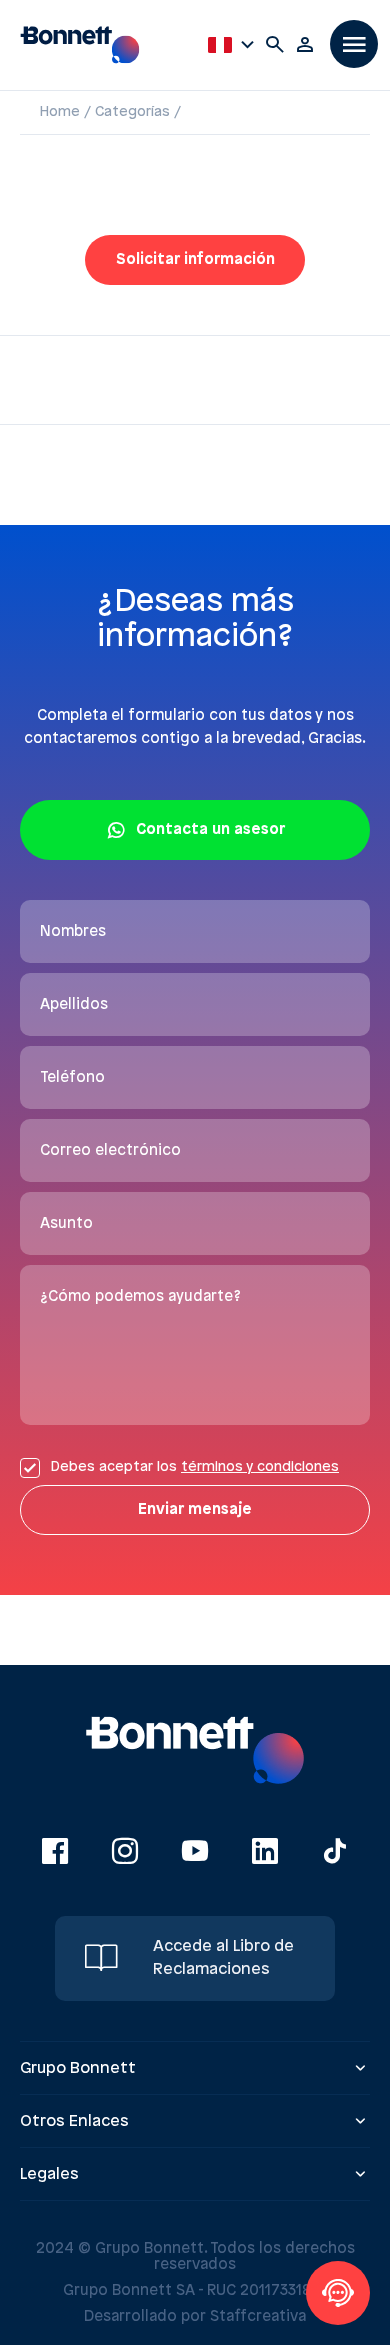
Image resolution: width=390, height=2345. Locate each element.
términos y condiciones (260, 1467)
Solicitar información (195, 260)
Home (60, 112)
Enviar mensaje (195, 1510)
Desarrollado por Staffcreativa (195, 2317)
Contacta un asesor (210, 830)
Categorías (132, 112)
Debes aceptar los (194, 1467)
